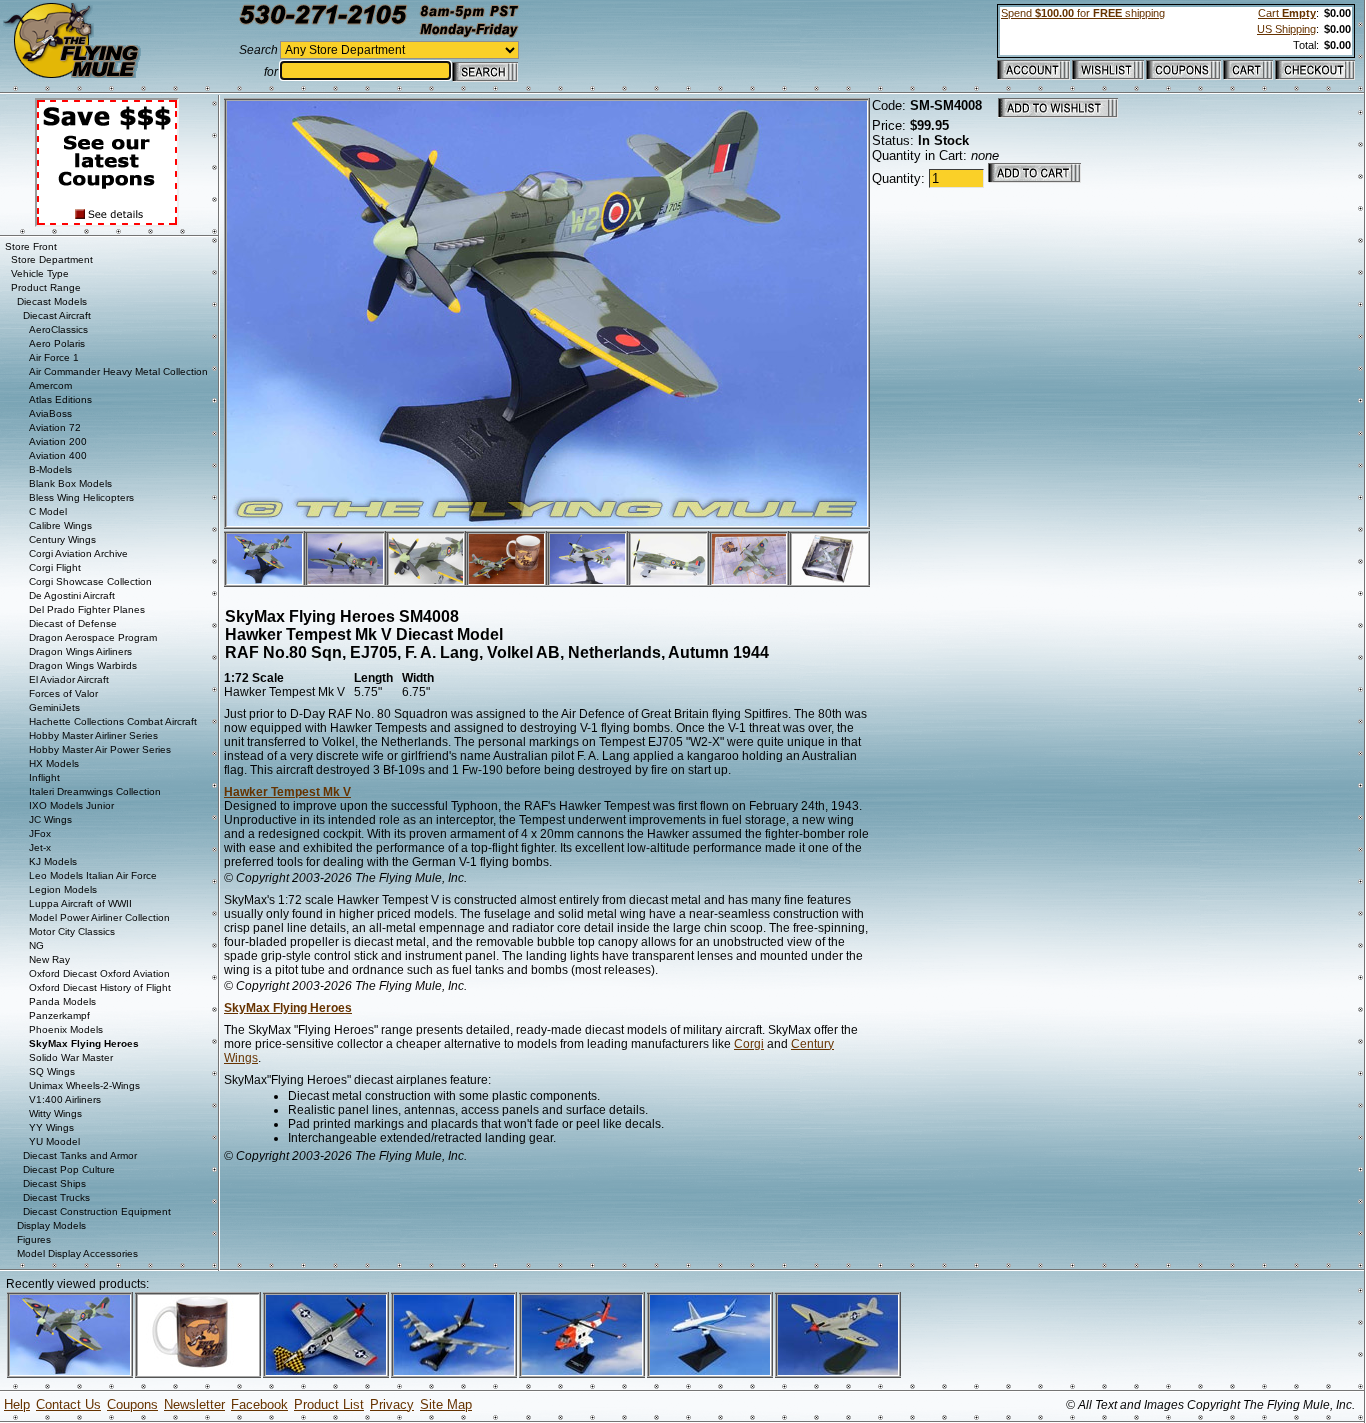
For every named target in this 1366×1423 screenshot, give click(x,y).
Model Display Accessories (77, 1253)
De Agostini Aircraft (72, 595)
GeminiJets (54, 707)
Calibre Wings (60, 525)
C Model (48, 511)
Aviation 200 (58, 441)
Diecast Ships (54, 1183)
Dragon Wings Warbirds (83, 665)
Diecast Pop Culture (69, 1169)
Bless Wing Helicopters (81, 497)
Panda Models (62, 1001)
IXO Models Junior (71, 805)
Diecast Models (52, 301)
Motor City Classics (72, 931)
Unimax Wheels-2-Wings (84, 1085)
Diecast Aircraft (57, 315)
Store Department (52, 259)
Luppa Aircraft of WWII (80, 903)
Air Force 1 (54, 357)
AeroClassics (58, 329)
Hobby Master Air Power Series (100, 749)
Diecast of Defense (73, 623)
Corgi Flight (55, 567)
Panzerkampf (59, 1015)
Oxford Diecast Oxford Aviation (99, 973)
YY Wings (51, 1127)
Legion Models (63, 889)
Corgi (749, 1044)
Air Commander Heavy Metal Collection (118, 371)
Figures (34, 1239)
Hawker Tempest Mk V (287, 792)
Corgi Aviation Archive (78, 553)
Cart (1287, 13)
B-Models (50, 469)
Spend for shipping (1083, 13)
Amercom (50, 385)
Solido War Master (71, 1057)
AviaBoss (50, 413)
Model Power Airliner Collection (99, 917)
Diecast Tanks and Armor (80, 1155)
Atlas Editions (60, 399)
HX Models (54, 763)
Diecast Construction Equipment (97, 1211)
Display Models (51, 1225)
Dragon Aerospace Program (93, 637)
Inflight (44, 777)
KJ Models (53, 861)
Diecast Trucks (56, 1197)
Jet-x (40, 847)
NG (36, 945)
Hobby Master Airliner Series (93, 735)
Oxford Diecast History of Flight (100, 987)
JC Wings (50, 819)
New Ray (49, 959)
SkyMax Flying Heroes (288, 1008)
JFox (40, 833)
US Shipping (1286, 29)
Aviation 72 (55, 427)
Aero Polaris (57, 343)
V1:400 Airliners (65, 1099)
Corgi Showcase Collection (90, 581)
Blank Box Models (70, 483)
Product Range (46, 287)
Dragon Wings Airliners (80, 651)
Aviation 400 (58, 455)
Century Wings (62, 539)
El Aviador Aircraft (69, 679)
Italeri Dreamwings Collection (95, 791)
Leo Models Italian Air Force (93, 875)
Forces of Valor (63, 693)
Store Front (31, 246)
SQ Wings (52, 1071)
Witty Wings (55, 1113)
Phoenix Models (66, 1029)
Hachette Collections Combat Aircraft (113, 721)
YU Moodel (54, 1141)
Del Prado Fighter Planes (87, 609)
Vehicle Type (40, 273)
